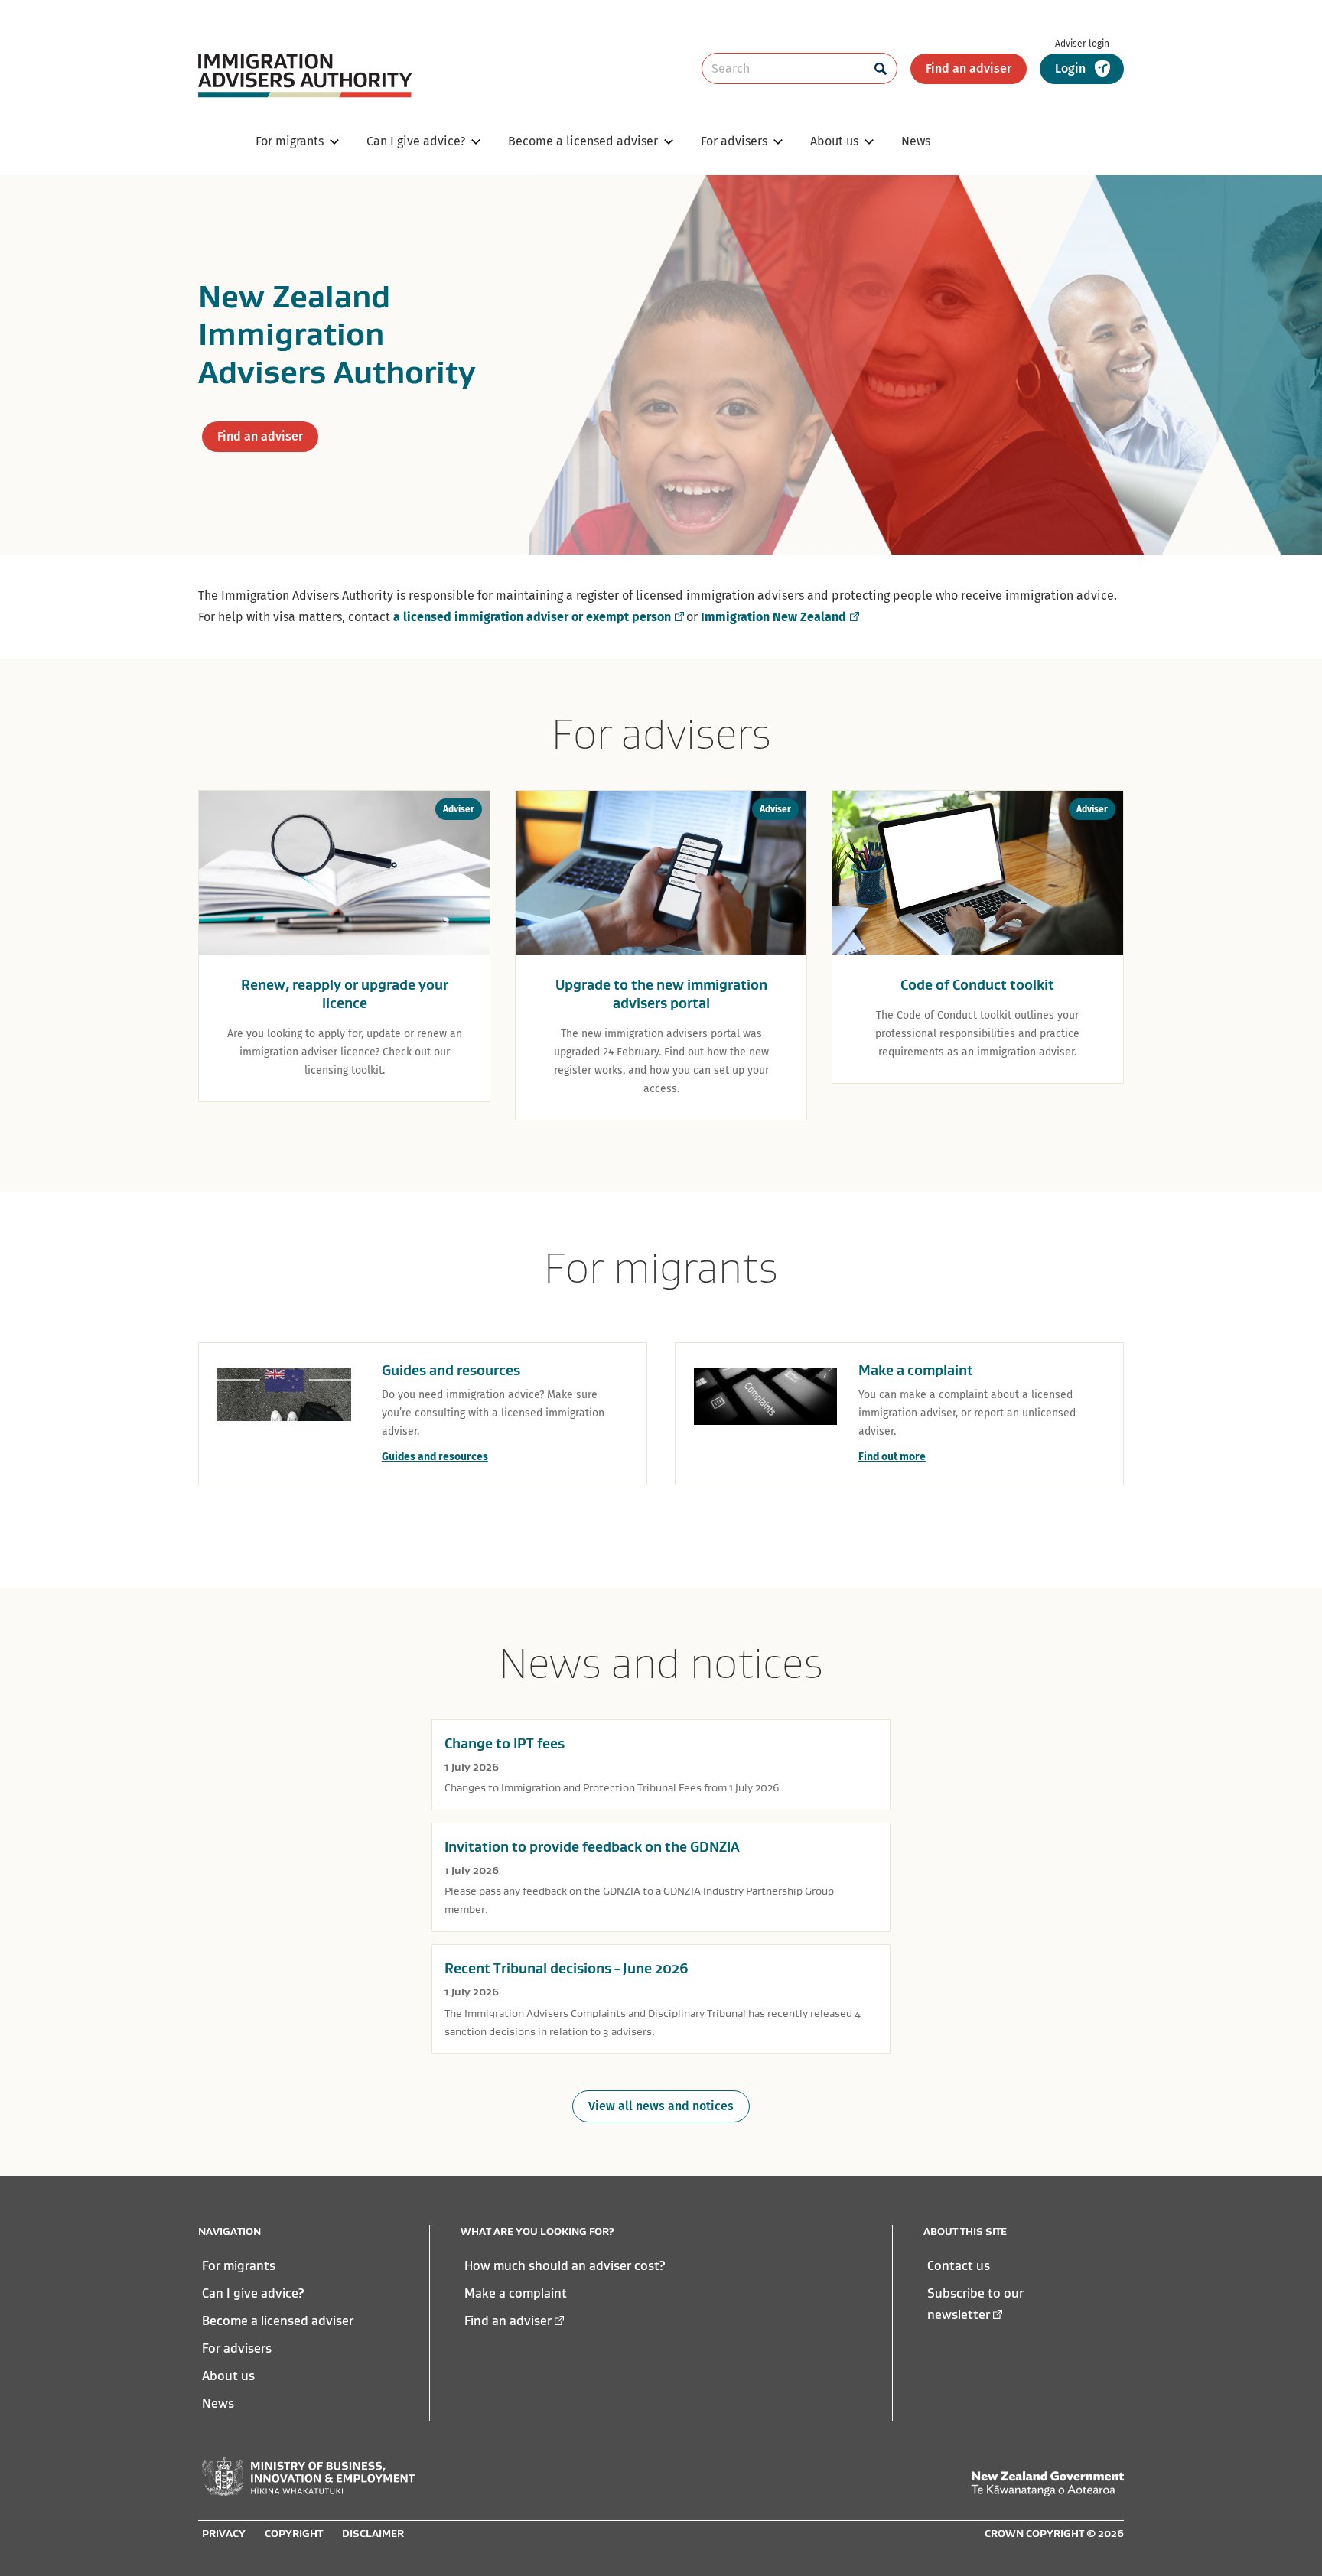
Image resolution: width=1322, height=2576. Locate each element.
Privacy (224, 2533)
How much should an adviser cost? (565, 2265)
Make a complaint (516, 2293)
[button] (1082, 69)
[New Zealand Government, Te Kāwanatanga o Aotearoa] (1047, 2484)
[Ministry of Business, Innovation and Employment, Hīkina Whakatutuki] (308, 2477)
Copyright (294, 2533)
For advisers (237, 2348)
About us (228, 2376)
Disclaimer (373, 2533)
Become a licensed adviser (278, 2321)
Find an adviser (969, 68)
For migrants (239, 2265)
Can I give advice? (253, 2293)
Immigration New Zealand (773, 617)
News (218, 2403)
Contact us (959, 2265)
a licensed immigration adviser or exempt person (532, 617)
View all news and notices (661, 2106)
